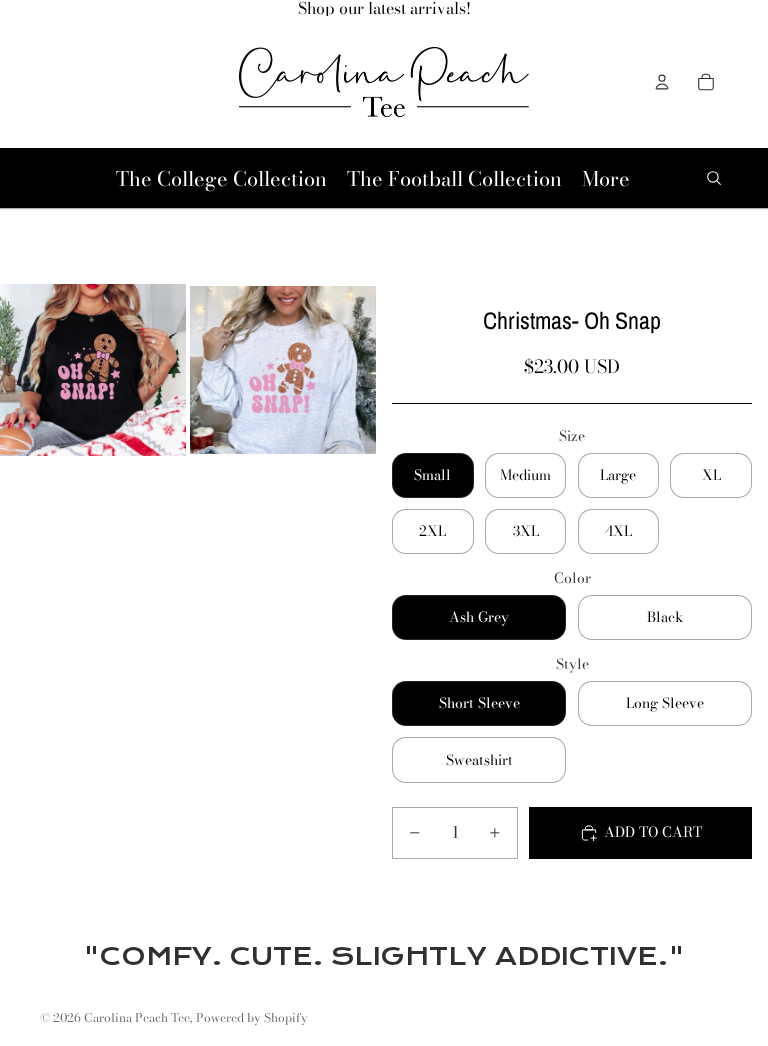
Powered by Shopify (252, 1017)
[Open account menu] (662, 82)
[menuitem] (606, 178)
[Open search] (714, 178)
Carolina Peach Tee (137, 1017)
